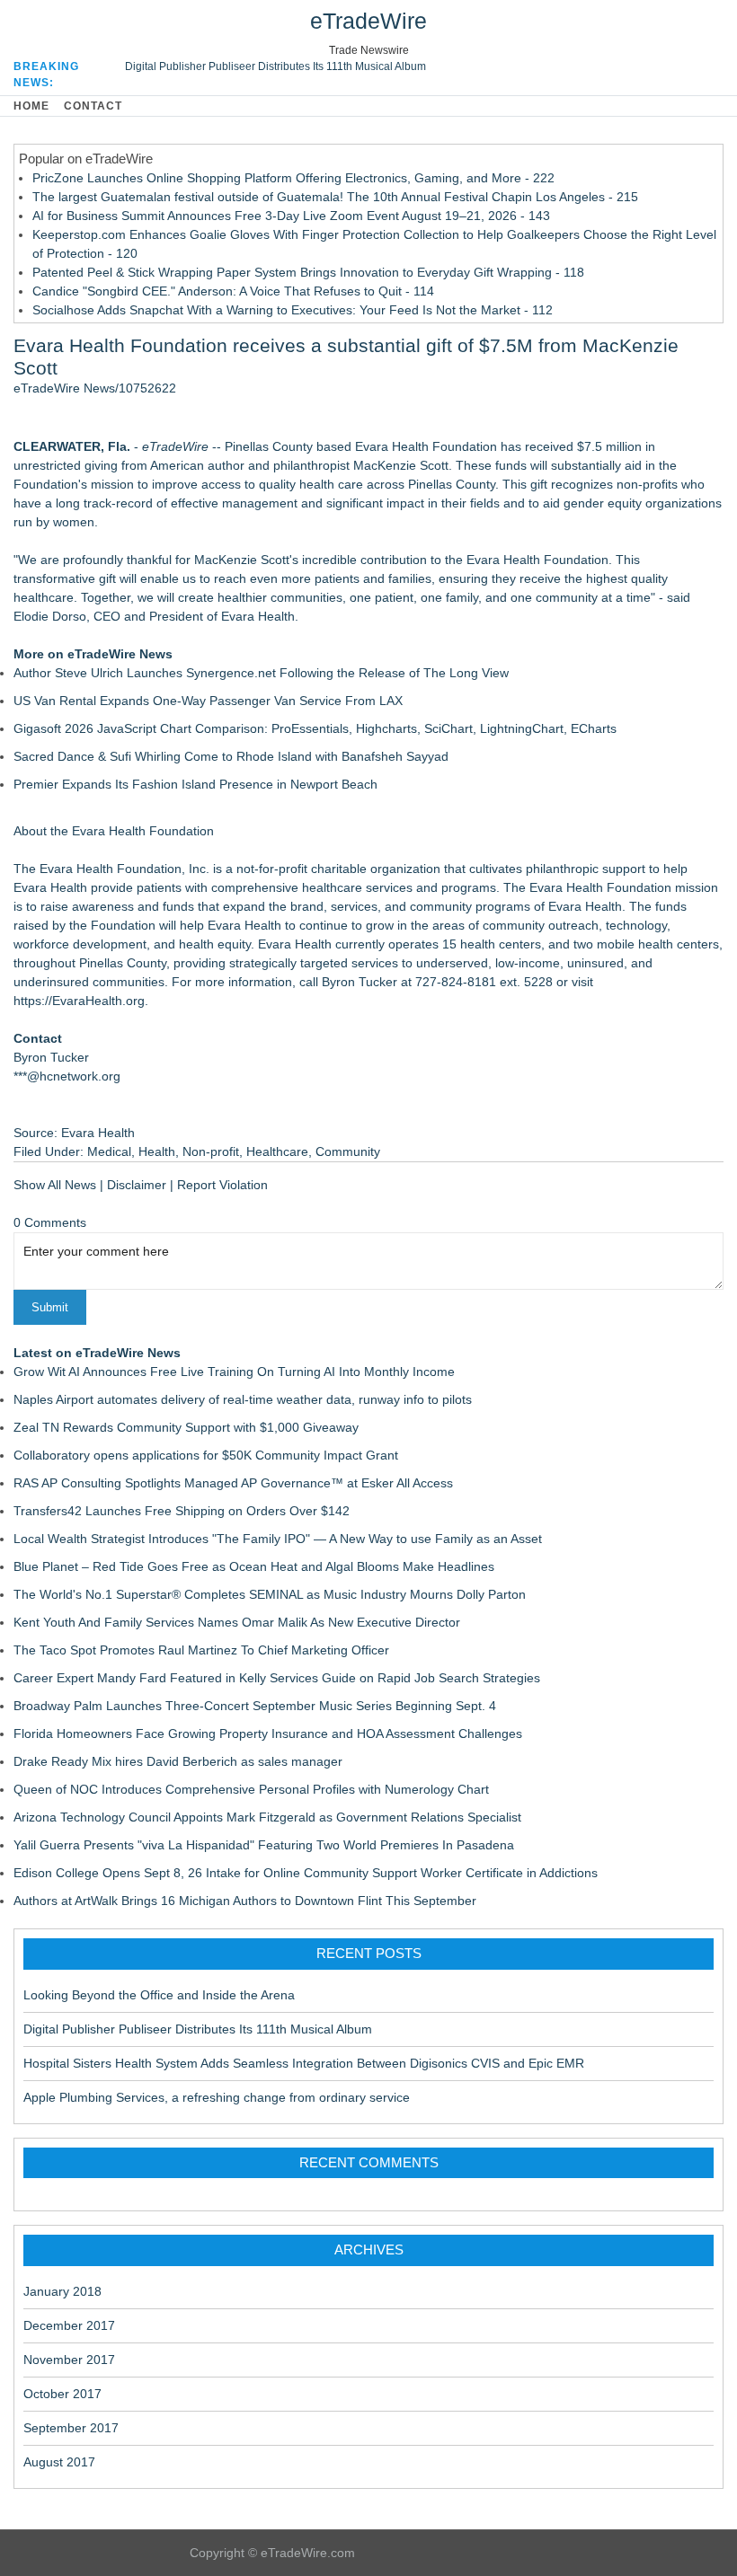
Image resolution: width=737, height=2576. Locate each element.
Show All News (55, 1185)
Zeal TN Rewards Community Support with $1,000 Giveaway (186, 1427)
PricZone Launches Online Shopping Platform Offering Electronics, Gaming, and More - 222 (293, 178)
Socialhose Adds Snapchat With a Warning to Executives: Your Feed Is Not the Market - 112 (293, 310)
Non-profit (211, 1151)
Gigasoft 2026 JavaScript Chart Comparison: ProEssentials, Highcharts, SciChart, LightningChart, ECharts (315, 728)
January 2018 (62, 2291)
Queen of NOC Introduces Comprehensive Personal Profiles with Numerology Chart (251, 1789)
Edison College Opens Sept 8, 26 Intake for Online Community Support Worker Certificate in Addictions (306, 1873)
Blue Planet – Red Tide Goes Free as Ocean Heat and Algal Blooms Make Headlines (254, 1566)
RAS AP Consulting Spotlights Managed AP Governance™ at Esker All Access (233, 1483)
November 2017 (69, 2360)
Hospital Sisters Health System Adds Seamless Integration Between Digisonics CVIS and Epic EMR (304, 2063)
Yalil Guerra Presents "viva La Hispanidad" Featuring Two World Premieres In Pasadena (264, 1845)
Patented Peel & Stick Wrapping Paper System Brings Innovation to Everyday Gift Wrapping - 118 (308, 272)
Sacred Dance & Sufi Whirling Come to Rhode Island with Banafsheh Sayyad (231, 756)
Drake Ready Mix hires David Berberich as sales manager (178, 1761)
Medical (109, 1151)
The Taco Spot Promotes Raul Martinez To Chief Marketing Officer (201, 1650)
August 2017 (59, 2462)
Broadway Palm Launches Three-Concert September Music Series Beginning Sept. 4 (255, 1706)
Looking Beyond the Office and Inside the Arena (159, 1995)
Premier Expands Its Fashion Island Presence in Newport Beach (195, 784)
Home (31, 106)
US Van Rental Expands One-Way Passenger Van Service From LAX (208, 701)
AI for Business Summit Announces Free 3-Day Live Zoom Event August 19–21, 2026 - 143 (291, 216)
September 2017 (71, 2428)
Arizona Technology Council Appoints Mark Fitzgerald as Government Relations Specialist (267, 1817)
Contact (93, 106)
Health (157, 1151)
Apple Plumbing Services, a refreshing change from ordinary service (217, 2097)
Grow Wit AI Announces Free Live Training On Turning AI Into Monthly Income (234, 1372)
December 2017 (69, 2325)
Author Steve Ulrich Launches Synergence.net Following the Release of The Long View (261, 673)
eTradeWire (368, 21)
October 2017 (62, 2394)
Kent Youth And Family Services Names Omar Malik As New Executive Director (237, 1622)
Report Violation (222, 1185)
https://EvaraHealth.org (79, 1001)
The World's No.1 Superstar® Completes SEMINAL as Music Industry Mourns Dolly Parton (270, 1594)
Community (348, 1151)
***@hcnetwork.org (67, 1076)
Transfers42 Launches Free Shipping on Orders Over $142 (182, 1511)
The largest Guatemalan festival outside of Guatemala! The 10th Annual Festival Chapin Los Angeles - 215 (335, 197)
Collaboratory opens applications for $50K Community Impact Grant (206, 1455)
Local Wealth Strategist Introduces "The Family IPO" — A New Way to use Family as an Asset (278, 1539)
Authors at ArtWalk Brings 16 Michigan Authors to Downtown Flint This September (245, 1901)
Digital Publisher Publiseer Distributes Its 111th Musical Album (275, 66)
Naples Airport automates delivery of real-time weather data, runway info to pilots (243, 1399)
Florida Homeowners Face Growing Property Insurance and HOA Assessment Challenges (268, 1734)
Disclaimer (137, 1185)
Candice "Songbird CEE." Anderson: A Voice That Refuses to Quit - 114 (233, 291)
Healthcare (277, 1151)
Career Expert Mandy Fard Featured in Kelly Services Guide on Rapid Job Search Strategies (277, 1678)
